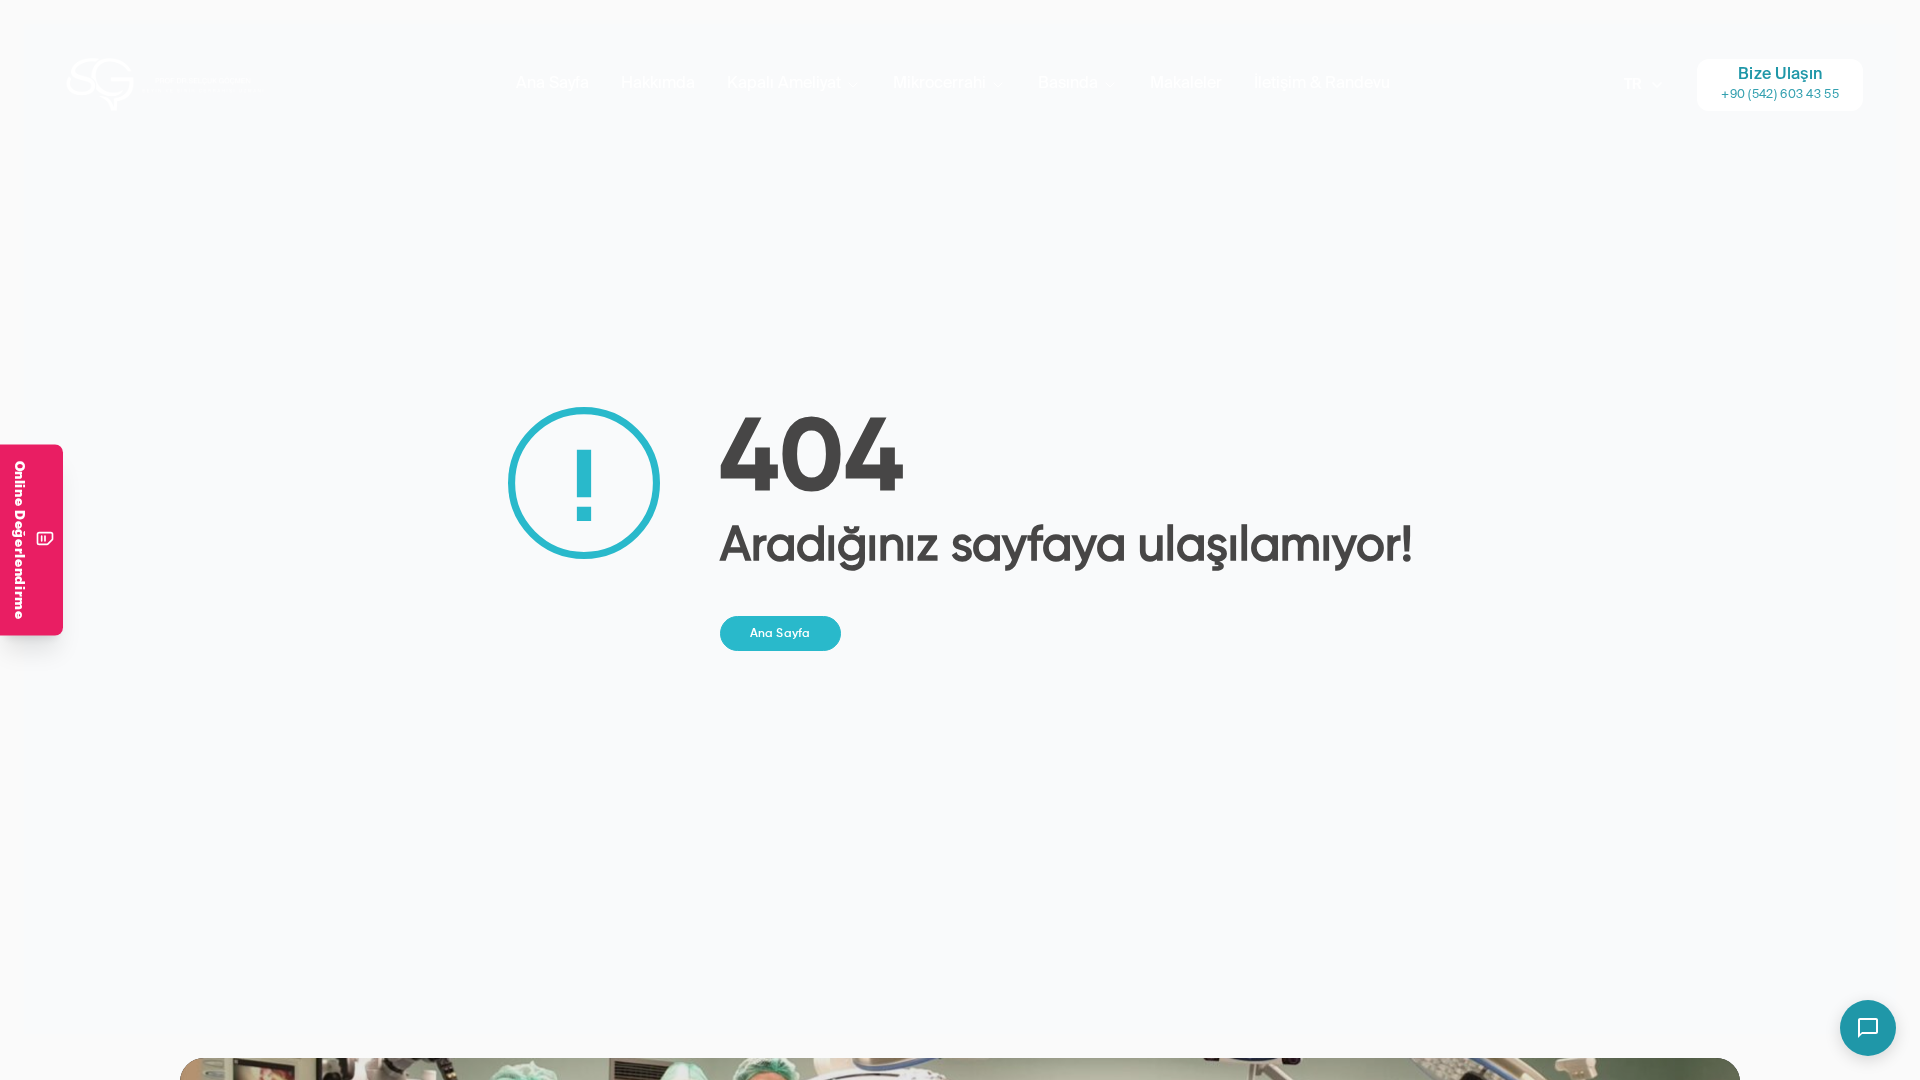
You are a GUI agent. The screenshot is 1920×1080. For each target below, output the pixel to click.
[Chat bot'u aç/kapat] (1868, 1028)
